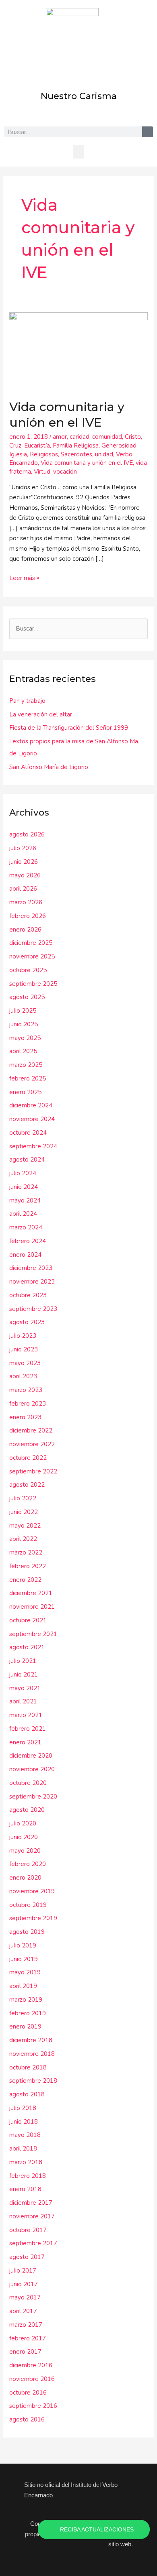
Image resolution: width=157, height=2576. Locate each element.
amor (60, 437)
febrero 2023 (28, 1404)
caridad (80, 437)
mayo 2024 (25, 1201)
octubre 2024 (28, 1133)
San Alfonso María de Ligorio (49, 767)
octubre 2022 (28, 1458)
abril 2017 (23, 2311)
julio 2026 (23, 848)
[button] (78, 152)
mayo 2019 (25, 1972)
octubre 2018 (28, 2067)
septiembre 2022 (33, 1471)
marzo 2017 (26, 2325)
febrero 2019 (28, 2013)
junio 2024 (24, 1187)
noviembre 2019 (32, 1891)
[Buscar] (148, 132)
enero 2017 (25, 2352)
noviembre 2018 (32, 2054)
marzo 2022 (26, 1553)
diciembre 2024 (31, 1105)
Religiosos (44, 454)
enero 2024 (25, 1255)
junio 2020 (24, 1837)
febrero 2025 (28, 1078)
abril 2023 (23, 1376)
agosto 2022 (27, 1485)
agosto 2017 (27, 2257)
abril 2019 (23, 1986)
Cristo (133, 437)
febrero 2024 (28, 1241)
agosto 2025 (27, 997)
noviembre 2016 (32, 2379)
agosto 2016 (27, 2419)
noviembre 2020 (32, 1769)
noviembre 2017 (32, 2216)
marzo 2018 (26, 2162)
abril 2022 (23, 1539)
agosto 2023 (27, 1322)
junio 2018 (24, 2122)
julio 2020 (23, 1823)
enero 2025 (25, 1092)
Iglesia (18, 454)
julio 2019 (23, 1945)
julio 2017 (23, 2271)
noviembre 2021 (32, 1607)
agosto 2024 (27, 1160)
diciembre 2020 (31, 1756)
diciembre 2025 (31, 943)
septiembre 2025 (33, 984)
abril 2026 (23, 889)
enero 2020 (25, 1878)
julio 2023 (23, 1336)
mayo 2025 (25, 1038)
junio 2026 (24, 862)
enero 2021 (25, 1742)
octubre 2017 (28, 2230)
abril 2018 (23, 2149)
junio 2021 (24, 1675)
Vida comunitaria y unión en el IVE (87, 463)
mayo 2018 (25, 2135)
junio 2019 (24, 1959)
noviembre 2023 (32, 1282)
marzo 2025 (26, 1065)
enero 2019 (25, 2027)
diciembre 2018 (31, 2040)
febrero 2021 (28, 1729)
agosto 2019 (27, 1932)
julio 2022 (23, 1498)
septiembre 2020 (33, 1797)
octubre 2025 (28, 970)
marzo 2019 (26, 2000)
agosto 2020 (27, 1810)
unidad (104, 454)
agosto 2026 (27, 834)
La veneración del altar (41, 714)
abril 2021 (23, 1701)
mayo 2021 (25, 1688)
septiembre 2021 (33, 1634)
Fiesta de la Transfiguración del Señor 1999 (69, 728)
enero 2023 (25, 1417)
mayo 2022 (25, 1526)
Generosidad (119, 446)
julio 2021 (23, 1661)
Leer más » (24, 578)
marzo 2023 (26, 1390)
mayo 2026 (25, 875)
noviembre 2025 (32, 956)
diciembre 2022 (31, 1430)
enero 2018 (25, 2189)
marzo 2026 (26, 902)
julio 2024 (23, 1173)
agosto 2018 (27, 2094)
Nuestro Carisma (79, 96)
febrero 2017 (28, 2338)
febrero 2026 (28, 916)
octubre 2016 (28, 2393)
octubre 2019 (28, 1905)
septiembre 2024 (33, 1146)
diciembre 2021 (31, 1593)
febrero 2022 (28, 1566)
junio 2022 (24, 1512)
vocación (65, 472)
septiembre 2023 (33, 1309)
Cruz (15, 446)
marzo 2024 (26, 1227)
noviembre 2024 (32, 1119)
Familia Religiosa (76, 446)
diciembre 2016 (31, 2365)
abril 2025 (23, 1051)
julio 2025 (23, 1011)
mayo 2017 (25, 2297)
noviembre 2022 (32, 1444)
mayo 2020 (25, 1851)
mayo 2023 (25, 1363)
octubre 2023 (28, 1295)
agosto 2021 (27, 1647)
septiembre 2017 (33, 2243)
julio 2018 (23, 2108)
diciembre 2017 (31, 2203)
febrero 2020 (28, 1864)
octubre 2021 (28, 1620)
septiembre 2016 (33, 2406)
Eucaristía (37, 446)
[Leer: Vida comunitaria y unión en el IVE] (78, 351)
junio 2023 (24, 1349)
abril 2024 (23, 1214)
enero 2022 (25, 1580)
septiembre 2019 (33, 1918)
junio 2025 (24, 1024)
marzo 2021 (26, 1715)
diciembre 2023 (31, 1268)
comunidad (107, 437)
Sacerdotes (76, 454)
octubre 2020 (28, 1783)
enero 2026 (25, 930)
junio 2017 (24, 2284)
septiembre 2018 (33, 2081)
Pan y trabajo (27, 701)
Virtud (42, 472)
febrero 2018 (28, 2176)
